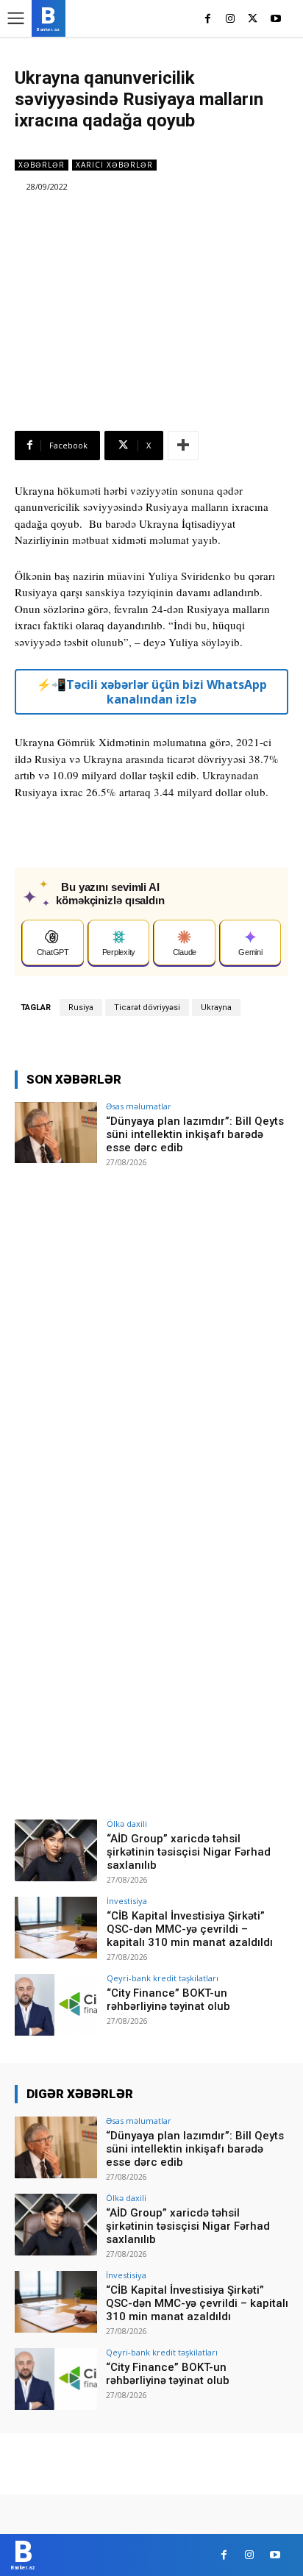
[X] (253, 19)
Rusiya (81, 1008)
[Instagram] (231, 19)
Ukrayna (216, 1008)
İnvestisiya (127, 1901)
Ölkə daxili (127, 1824)
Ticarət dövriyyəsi (147, 1008)
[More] (183, 446)
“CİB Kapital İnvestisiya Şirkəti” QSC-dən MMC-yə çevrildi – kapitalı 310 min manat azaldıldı (190, 1929)
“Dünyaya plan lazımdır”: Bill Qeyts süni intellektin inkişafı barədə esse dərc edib (195, 1134)
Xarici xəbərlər (114, 165)
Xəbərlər (42, 165)
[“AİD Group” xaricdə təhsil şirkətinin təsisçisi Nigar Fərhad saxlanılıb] (56, 1850)
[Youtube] (275, 19)
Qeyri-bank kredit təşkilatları (163, 1978)
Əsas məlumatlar (139, 1106)
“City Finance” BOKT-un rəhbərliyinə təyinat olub (168, 2000)
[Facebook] (208, 19)
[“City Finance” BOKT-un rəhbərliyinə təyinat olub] (56, 2005)
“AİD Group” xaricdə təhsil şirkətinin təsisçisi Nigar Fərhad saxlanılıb (189, 1852)
